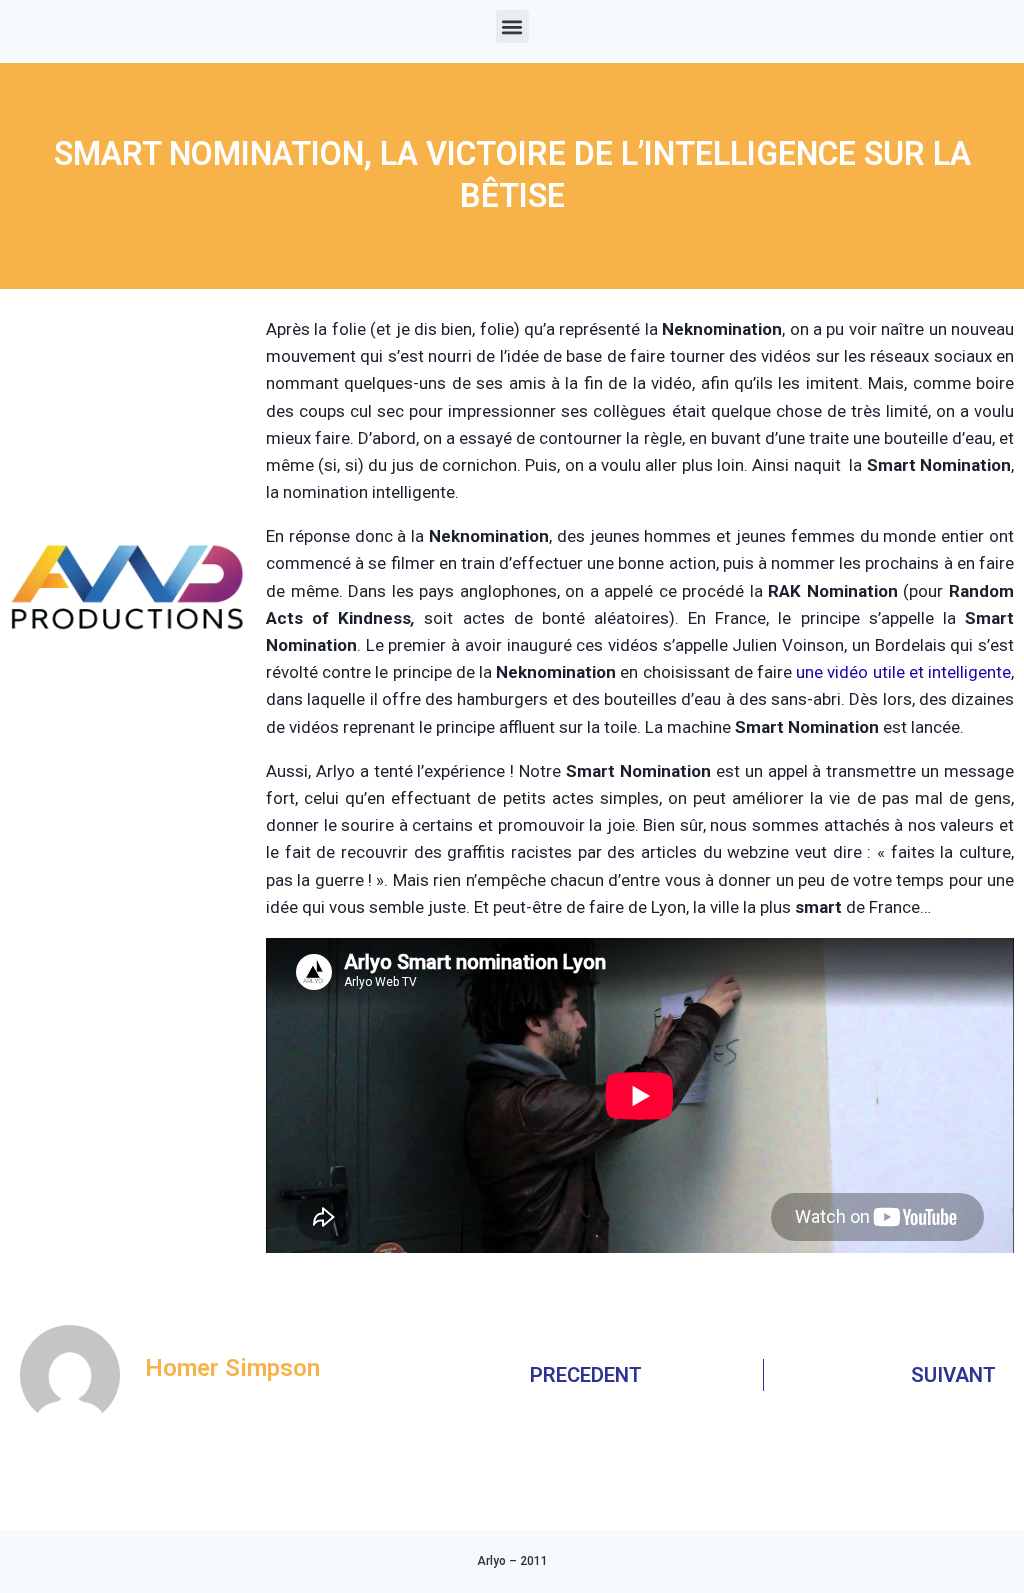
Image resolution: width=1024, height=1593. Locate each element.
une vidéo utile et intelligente (903, 672)
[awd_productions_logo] (128, 699)
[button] (512, 26)
